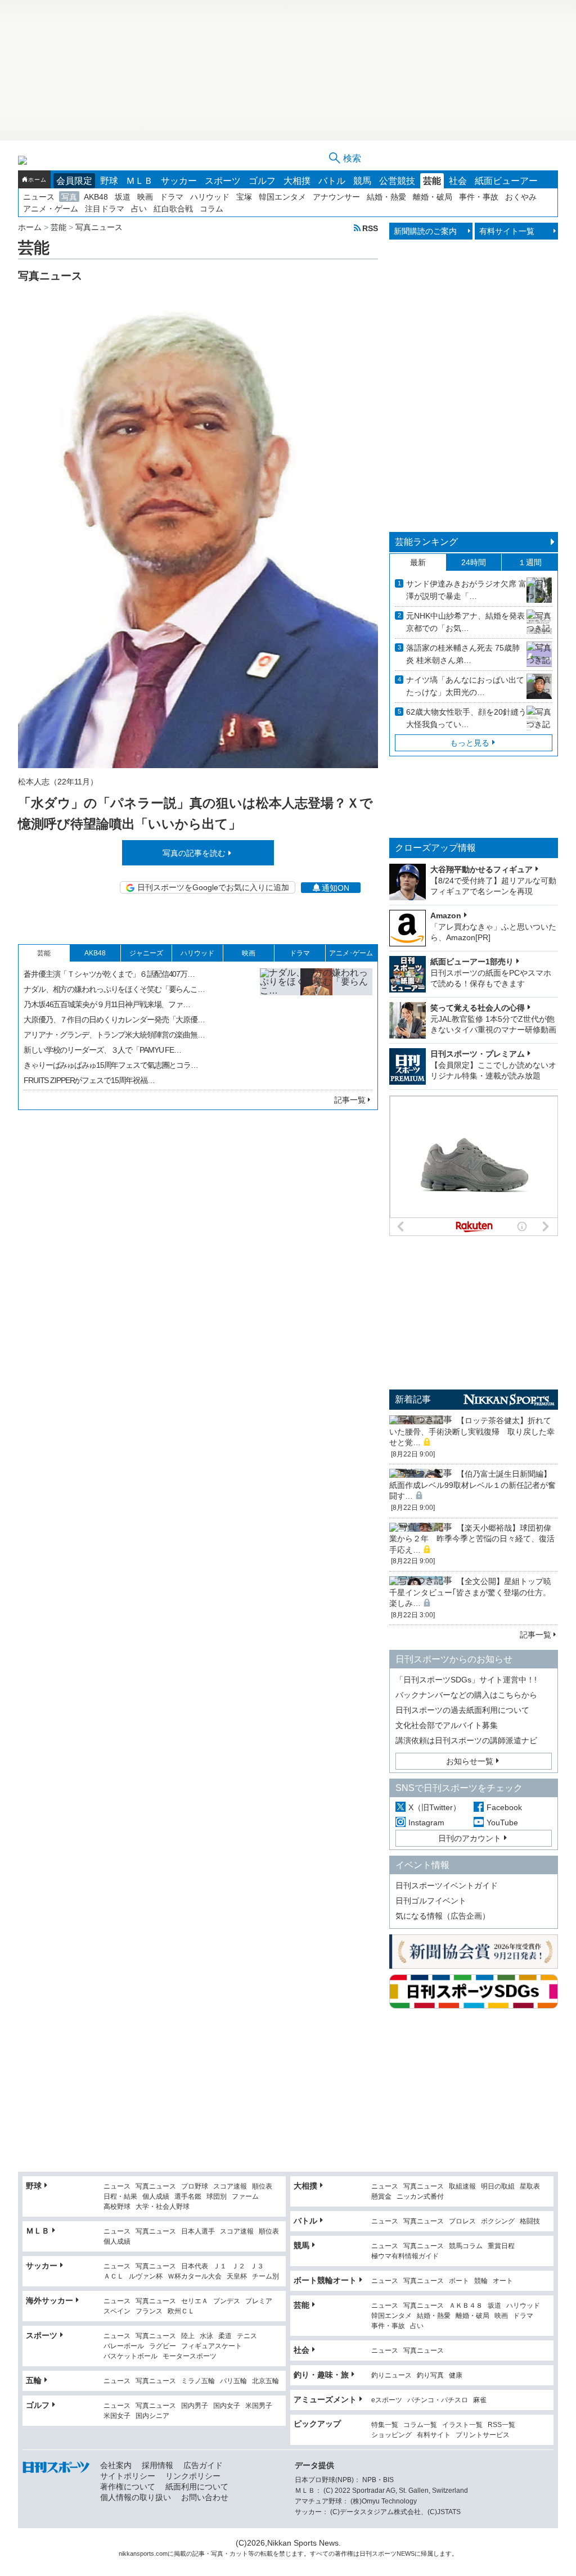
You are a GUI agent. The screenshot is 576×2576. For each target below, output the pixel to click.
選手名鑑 (188, 2197)
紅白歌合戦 (173, 209)
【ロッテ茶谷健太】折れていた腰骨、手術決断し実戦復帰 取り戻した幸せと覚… (472, 1431)
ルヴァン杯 (146, 2277)
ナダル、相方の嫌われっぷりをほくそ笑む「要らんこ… (114, 989)
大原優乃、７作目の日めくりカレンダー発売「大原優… (114, 1019)
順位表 (262, 2187)
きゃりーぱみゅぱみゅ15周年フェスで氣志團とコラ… (111, 1065)
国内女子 (227, 2406)
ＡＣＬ (114, 2277)
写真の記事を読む (194, 853)
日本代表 (195, 2266)
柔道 (225, 2336)
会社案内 (116, 2465)
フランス (149, 2311)
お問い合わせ (205, 2497)
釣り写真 (430, 2376)
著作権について (128, 2487)
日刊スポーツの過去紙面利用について (462, 1710)
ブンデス (227, 2301)
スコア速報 (230, 2187)
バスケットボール (130, 2356)
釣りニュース (391, 2376)
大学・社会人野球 (163, 2207)
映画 (145, 197)
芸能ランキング (426, 542)
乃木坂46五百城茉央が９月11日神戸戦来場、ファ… (107, 1004)
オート (503, 2281)
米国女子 (117, 2416)
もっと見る (470, 743)
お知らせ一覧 (470, 1761)
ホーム (37, 180)
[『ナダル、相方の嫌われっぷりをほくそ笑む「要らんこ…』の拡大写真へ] (316, 1025)
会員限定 (74, 181)
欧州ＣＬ (181, 2311)
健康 (456, 2376)
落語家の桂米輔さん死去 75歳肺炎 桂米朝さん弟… (463, 654)
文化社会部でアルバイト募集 (447, 1725)
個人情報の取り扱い (136, 2497)
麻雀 (480, 2400)
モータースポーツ (190, 2356)
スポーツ (223, 181)
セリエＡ (195, 2301)
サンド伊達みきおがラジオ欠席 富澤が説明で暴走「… (466, 590)
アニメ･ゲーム (351, 953)
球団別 (217, 2197)
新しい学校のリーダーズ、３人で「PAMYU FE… (102, 1050)
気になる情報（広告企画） (443, 1916)
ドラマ (172, 197)
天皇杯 (237, 2277)
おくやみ (521, 197)
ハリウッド (210, 197)
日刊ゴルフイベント (431, 1901)
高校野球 (117, 2207)
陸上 (188, 2336)
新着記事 (413, 1399)
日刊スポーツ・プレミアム (478, 1054)
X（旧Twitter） (435, 1807)
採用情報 (157, 2465)
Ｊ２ (238, 2266)
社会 (458, 181)
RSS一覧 (501, 2425)
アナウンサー (336, 197)
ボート (459, 2281)
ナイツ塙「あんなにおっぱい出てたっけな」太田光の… (465, 686)
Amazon (446, 915)
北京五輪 (265, 2381)
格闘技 (530, 2221)
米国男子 (259, 2406)
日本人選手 (198, 2232)
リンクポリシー (193, 2476)
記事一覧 (350, 1100)
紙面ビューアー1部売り (472, 962)
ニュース (39, 197)
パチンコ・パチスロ (438, 2400)
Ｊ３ (257, 2266)
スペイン (117, 2311)
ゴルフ (262, 181)
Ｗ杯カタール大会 (195, 2277)
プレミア (259, 2301)
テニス (247, 2336)
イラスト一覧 (462, 2425)
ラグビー (163, 2346)
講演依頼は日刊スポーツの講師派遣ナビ (466, 1740)
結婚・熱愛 (386, 197)
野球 (109, 181)
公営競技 (397, 181)
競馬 (362, 181)
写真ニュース (156, 2187)
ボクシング (498, 2221)
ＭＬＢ (139, 181)
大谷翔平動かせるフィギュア (481, 869)
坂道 (123, 197)
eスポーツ (387, 2400)
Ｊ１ (220, 2266)
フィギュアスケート (211, 2346)
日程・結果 (120, 2197)
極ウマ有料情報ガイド (405, 2256)
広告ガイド (203, 2465)
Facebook (504, 1807)
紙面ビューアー (506, 181)
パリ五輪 (233, 2381)
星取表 (530, 2187)
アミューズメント (325, 2399)
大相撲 (297, 181)
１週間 (530, 562)
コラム (211, 209)
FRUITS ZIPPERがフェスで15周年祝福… (89, 1080)
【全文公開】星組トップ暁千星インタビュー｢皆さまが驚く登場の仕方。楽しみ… (470, 1592)
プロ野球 (195, 2187)
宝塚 (244, 197)
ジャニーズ (146, 953)
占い (139, 209)
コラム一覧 (420, 2425)
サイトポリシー (128, 2476)
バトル (332, 181)
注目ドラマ (105, 209)
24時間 (474, 562)
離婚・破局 (433, 197)
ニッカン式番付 (420, 2197)
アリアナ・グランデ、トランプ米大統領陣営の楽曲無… (114, 1035)
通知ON (336, 888)
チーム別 (265, 2277)
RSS (370, 228)
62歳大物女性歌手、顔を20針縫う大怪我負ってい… (466, 718)
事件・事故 (479, 197)
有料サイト (434, 2435)
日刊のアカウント (470, 1838)
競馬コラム (466, 2246)
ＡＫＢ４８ (466, 2306)
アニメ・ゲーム (51, 209)
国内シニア (152, 2416)
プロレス (462, 2221)
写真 (69, 197)
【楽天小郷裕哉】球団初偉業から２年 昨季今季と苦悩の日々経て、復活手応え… (472, 1539)
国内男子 (195, 2406)
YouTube (502, 1822)
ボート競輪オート (325, 2280)
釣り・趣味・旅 (321, 2375)
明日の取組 (498, 2187)
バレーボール (124, 2346)
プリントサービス (483, 2435)
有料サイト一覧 (507, 231)
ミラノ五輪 (198, 2381)
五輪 (34, 2380)
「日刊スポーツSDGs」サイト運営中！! (466, 1680)
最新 (418, 562)
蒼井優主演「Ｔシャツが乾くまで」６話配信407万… (109, 974)
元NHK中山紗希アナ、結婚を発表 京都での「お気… (465, 622)
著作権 (344, 2554)
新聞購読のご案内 (425, 231)
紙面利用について (197, 2487)
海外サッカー (49, 2300)
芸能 (432, 181)
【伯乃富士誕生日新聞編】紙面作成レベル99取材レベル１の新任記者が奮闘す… (472, 1485)
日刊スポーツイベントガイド (447, 1885)
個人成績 (156, 2197)
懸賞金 (381, 2197)
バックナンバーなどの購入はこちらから (466, 1695)
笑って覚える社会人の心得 (478, 1008)
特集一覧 (385, 2425)
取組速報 (462, 2187)
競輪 (481, 2281)
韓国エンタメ (282, 197)
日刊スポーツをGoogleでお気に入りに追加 (213, 887)
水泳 (206, 2336)
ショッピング (391, 2435)
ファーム (245, 2197)
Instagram (426, 1822)
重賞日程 (501, 2246)
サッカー (179, 181)
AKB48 (96, 197)
